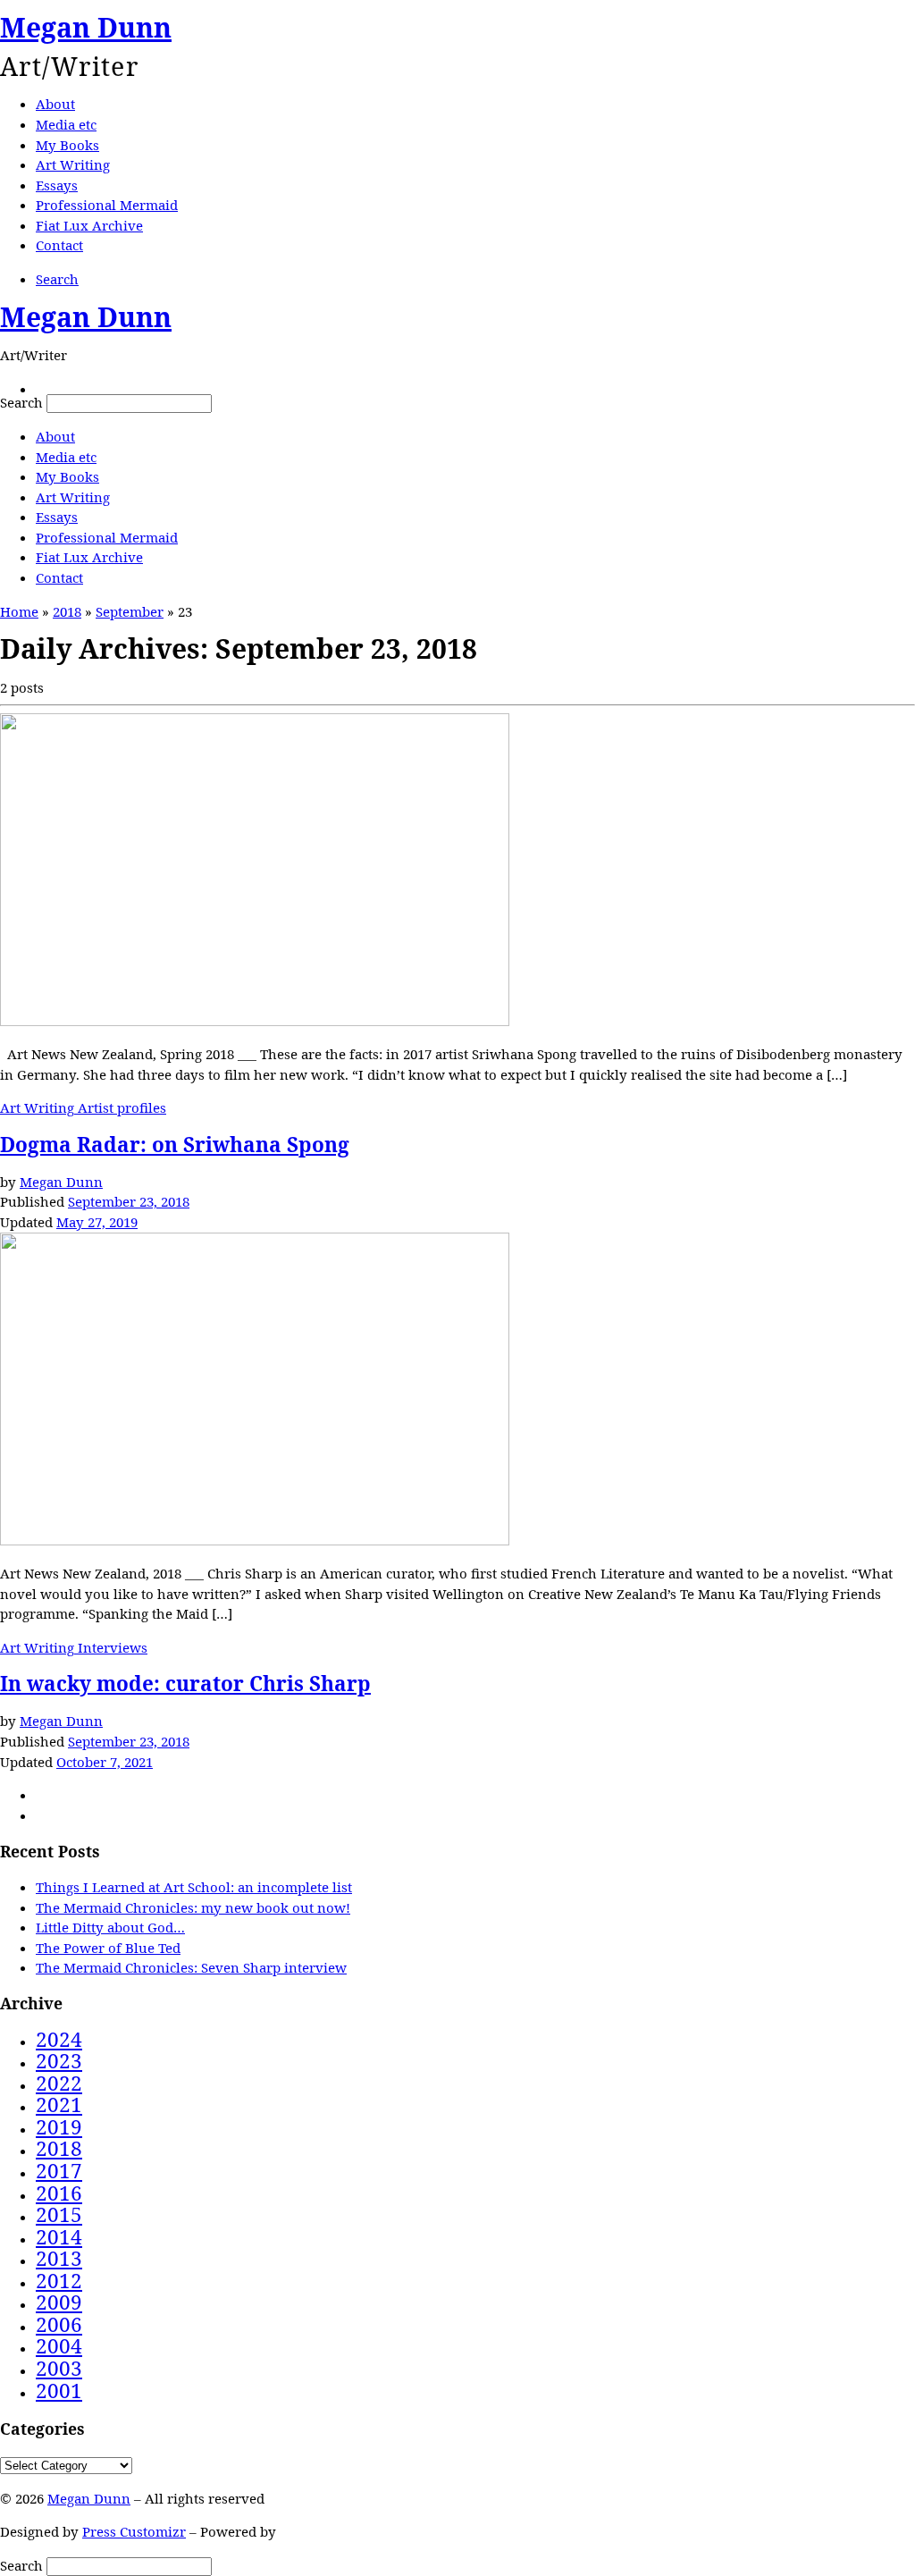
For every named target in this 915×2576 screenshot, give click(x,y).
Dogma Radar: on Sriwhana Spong (175, 1145)
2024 (59, 2039)
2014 (59, 2237)
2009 (59, 2302)
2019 (59, 2127)
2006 (59, 2324)
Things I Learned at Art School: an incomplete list (194, 1887)
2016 (59, 2193)
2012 (59, 2281)
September (130, 611)
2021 (59, 2105)
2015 (59, 2214)
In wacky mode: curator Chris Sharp (185, 1684)
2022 (59, 2083)
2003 (59, 2368)
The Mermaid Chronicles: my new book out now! (193, 1907)
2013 (59, 2258)
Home (19, 611)
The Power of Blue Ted (108, 1948)
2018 (67, 611)
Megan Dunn (61, 1182)
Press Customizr (134, 2531)
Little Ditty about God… (110, 1927)
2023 (59, 2061)
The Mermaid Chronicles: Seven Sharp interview (191, 1967)
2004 (59, 2346)
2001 (59, 2391)
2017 (59, 2171)
